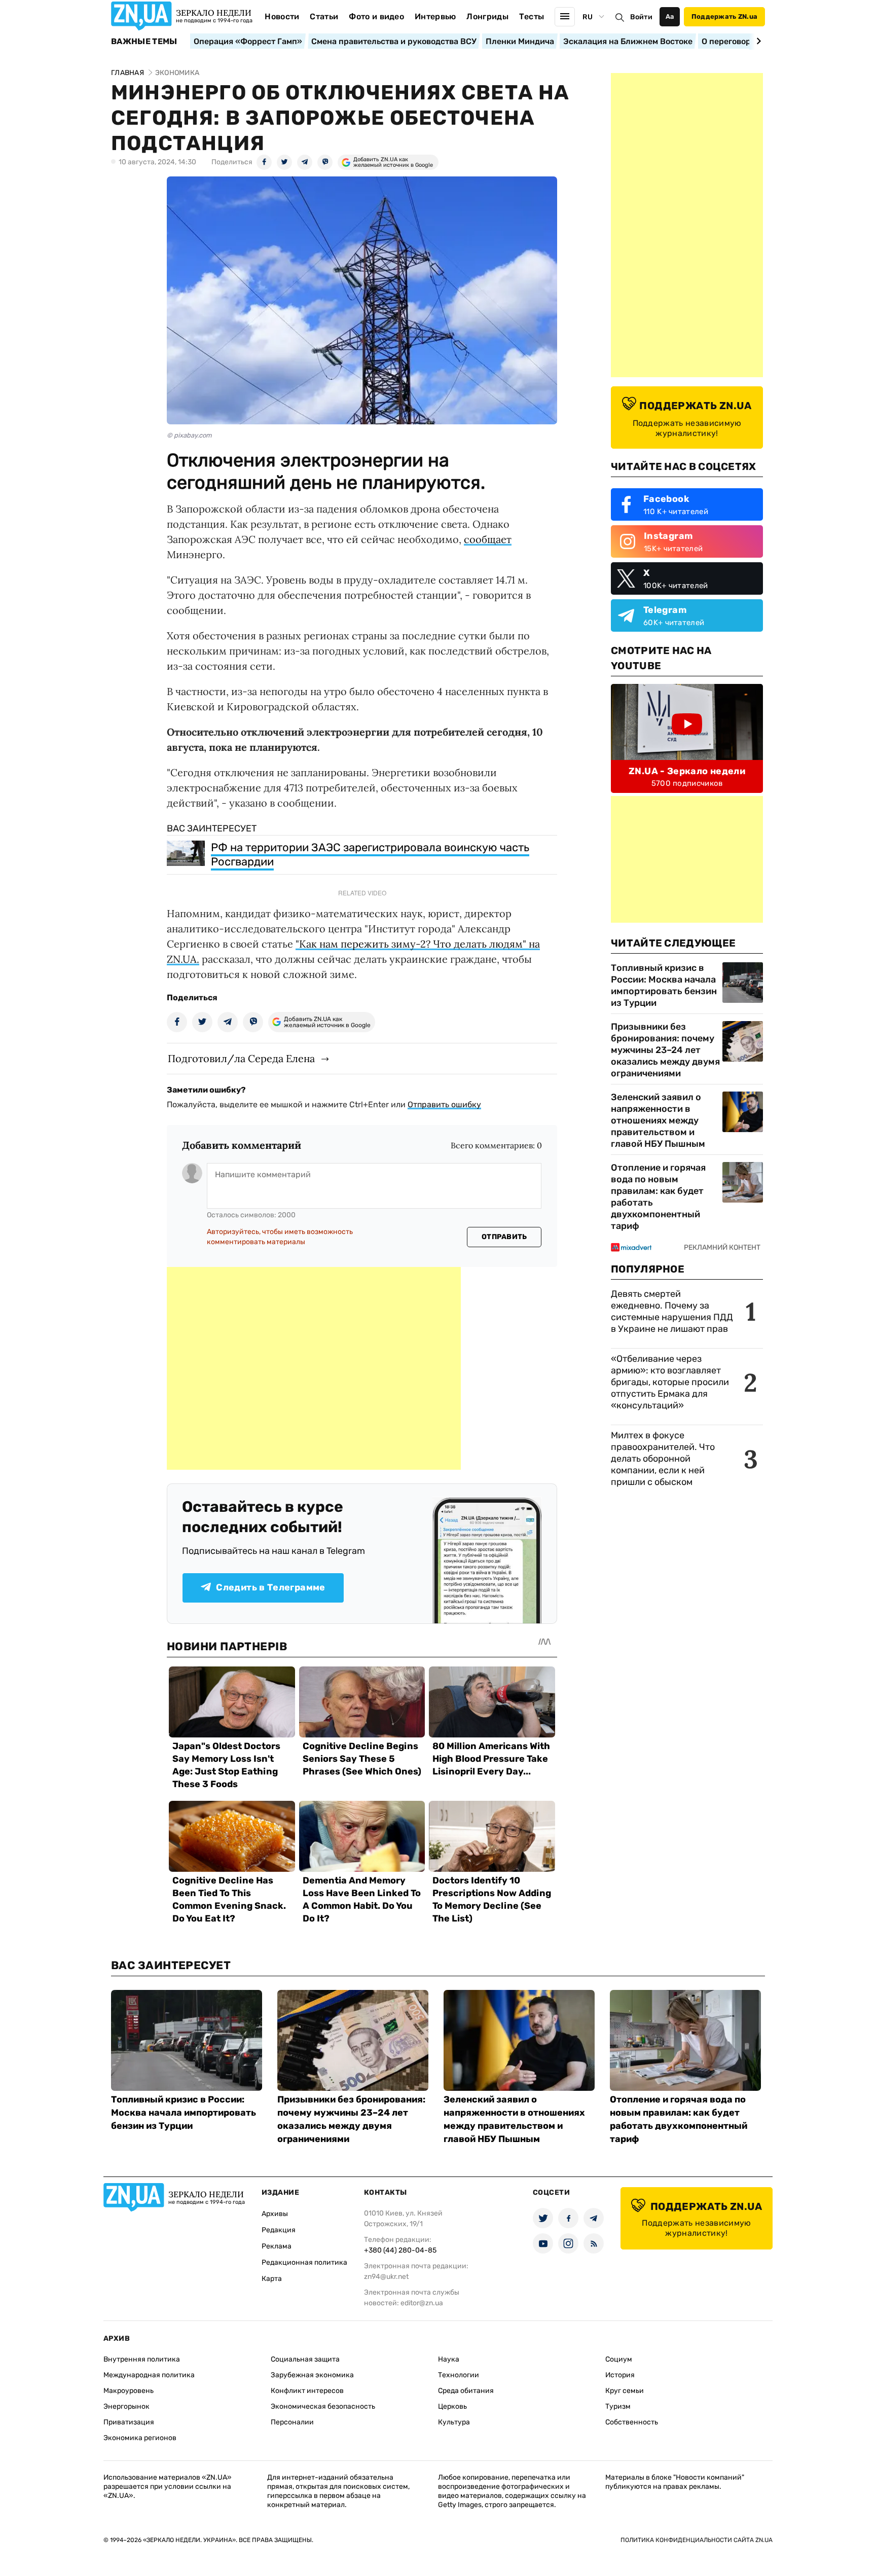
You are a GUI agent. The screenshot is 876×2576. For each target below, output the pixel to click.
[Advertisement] (314, 1368)
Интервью (435, 16)
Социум (619, 2359)
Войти (641, 17)
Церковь (452, 2406)
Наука (449, 2359)
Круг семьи (625, 2391)
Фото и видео (376, 16)
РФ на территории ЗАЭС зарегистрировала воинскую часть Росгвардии (370, 855)
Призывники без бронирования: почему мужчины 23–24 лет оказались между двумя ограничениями (665, 1050)
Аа (670, 16)
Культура (454, 2422)
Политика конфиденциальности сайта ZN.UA (697, 2540)
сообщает (488, 539)
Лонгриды (487, 16)
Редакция (279, 2230)
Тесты (532, 16)
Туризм (618, 2406)
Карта (272, 2279)
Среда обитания (466, 2391)
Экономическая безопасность (323, 2406)
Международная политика (149, 2375)
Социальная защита (305, 2359)
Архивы (275, 2214)
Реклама (277, 2246)
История (620, 2375)
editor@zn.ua (422, 2303)
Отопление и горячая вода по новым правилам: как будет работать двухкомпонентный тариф (658, 1197)
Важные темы (144, 42)
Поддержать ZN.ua (724, 16)
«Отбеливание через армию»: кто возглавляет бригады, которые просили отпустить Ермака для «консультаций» (670, 1382)
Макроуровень (129, 2391)
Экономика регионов (140, 2438)
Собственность (632, 2422)
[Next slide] (757, 41)
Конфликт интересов (307, 2391)
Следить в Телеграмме (270, 1587)
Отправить (504, 1237)
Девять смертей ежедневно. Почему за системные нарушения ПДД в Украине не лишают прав (672, 1311)
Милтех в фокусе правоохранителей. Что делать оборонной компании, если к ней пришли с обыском (663, 1459)
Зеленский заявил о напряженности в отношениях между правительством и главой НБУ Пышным (658, 1120)
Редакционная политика (304, 2262)
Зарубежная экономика (312, 2375)
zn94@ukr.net (386, 2277)
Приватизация (129, 2422)
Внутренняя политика (142, 2359)
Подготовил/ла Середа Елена (241, 1058)
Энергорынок (126, 2406)
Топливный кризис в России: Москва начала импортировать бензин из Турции (664, 985)
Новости (282, 16)
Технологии (459, 2375)
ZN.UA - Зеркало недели (687, 771)
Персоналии (292, 2422)
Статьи (324, 16)
